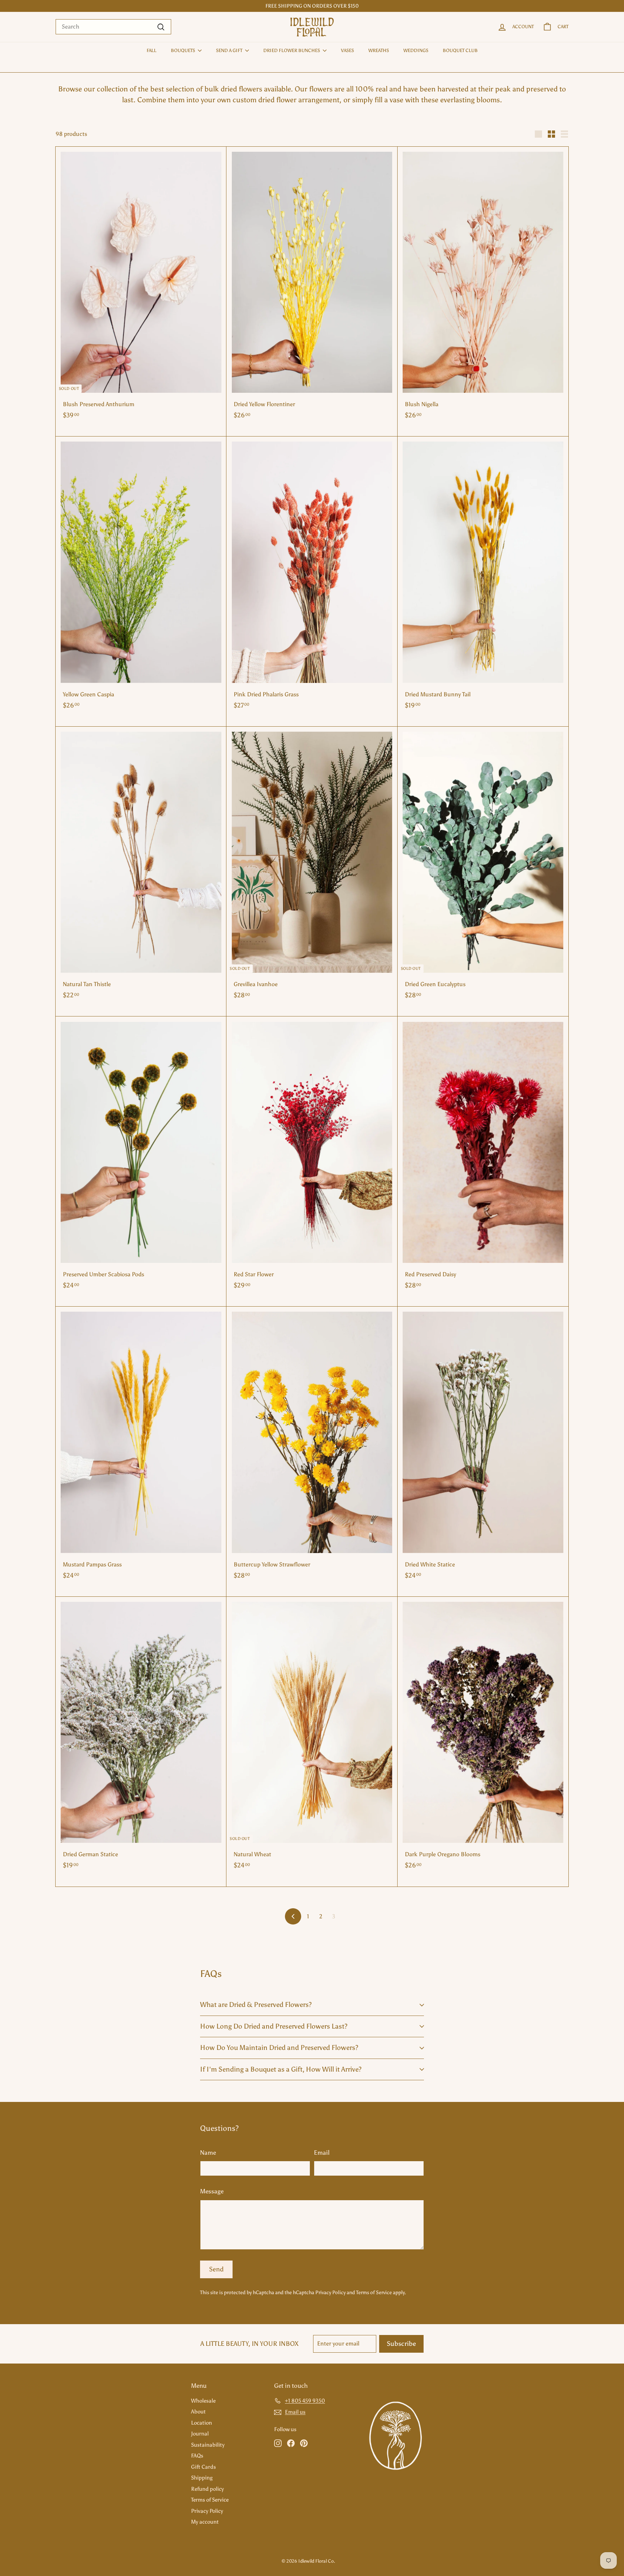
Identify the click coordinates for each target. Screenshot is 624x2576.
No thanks (361, 1357)
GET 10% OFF (361, 1323)
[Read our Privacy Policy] (394, 1303)
